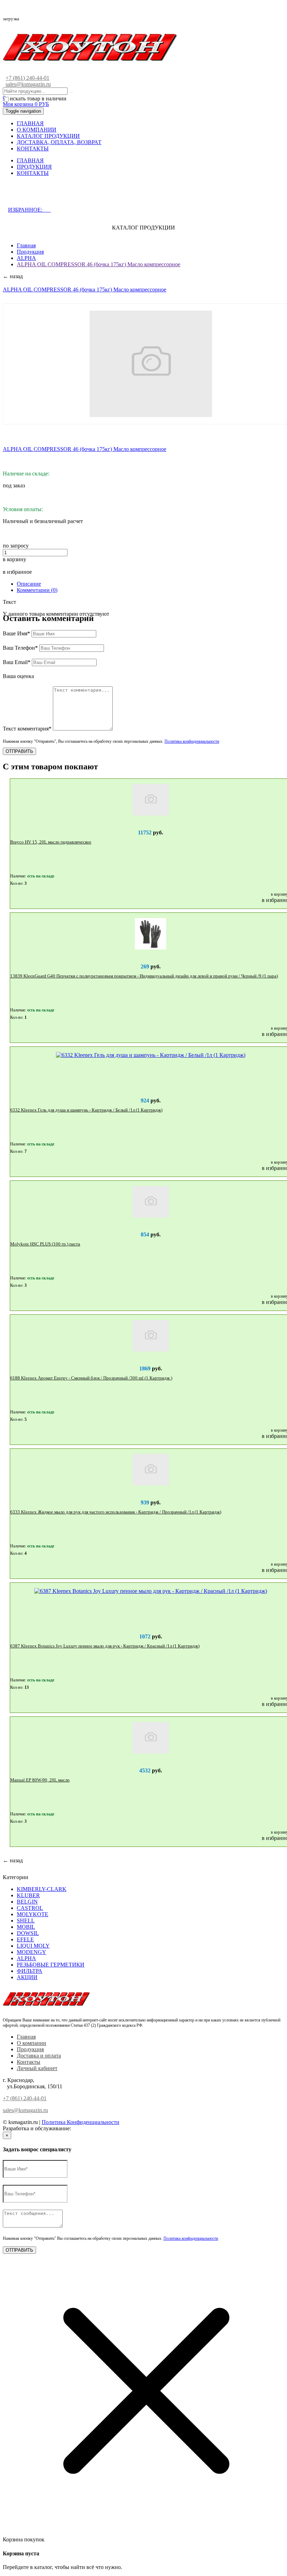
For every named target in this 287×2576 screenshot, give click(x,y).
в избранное (17, 572)
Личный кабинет (37, 2068)
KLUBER (28, 1895)
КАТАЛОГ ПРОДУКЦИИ (48, 136)
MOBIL (26, 1927)
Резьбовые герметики (51, 1965)
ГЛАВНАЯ (30, 123)
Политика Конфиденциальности (80, 2122)
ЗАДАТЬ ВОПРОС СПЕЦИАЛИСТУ (64, 195)
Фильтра (30, 1971)
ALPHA (26, 258)
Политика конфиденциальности (192, 741)
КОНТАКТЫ (33, 149)
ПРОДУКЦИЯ (34, 167)
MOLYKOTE (33, 1914)
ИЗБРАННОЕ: (29, 210)
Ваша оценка (18, 676)
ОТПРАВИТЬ (19, 751)
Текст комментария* (27, 729)
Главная (26, 245)
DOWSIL (28, 1933)
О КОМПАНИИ (37, 130)
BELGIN (27, 1902)
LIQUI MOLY (33, 1946)
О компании (31, 2043)
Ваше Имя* (16, 633)
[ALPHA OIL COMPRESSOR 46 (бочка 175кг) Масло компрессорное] (151, 364)
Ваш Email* (17, 662)
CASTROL (30, 1908)
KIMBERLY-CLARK (42, 1889)
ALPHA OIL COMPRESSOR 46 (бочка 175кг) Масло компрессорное (99, 264)
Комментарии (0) (37, 590)
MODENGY (31, 1952)
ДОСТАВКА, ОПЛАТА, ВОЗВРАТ (59, 142)
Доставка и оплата (39, 2056)
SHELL (26, 1921)
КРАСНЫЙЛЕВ (92, 2128)
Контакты (29, 2062)
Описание (29, 584)
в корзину (15, 559)
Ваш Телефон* (20, 648)
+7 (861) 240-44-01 (27, 78)
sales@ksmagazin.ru (28, 84)
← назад (13, 276)
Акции (27, 1977)
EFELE (25, 1939)
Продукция (30, 252)
